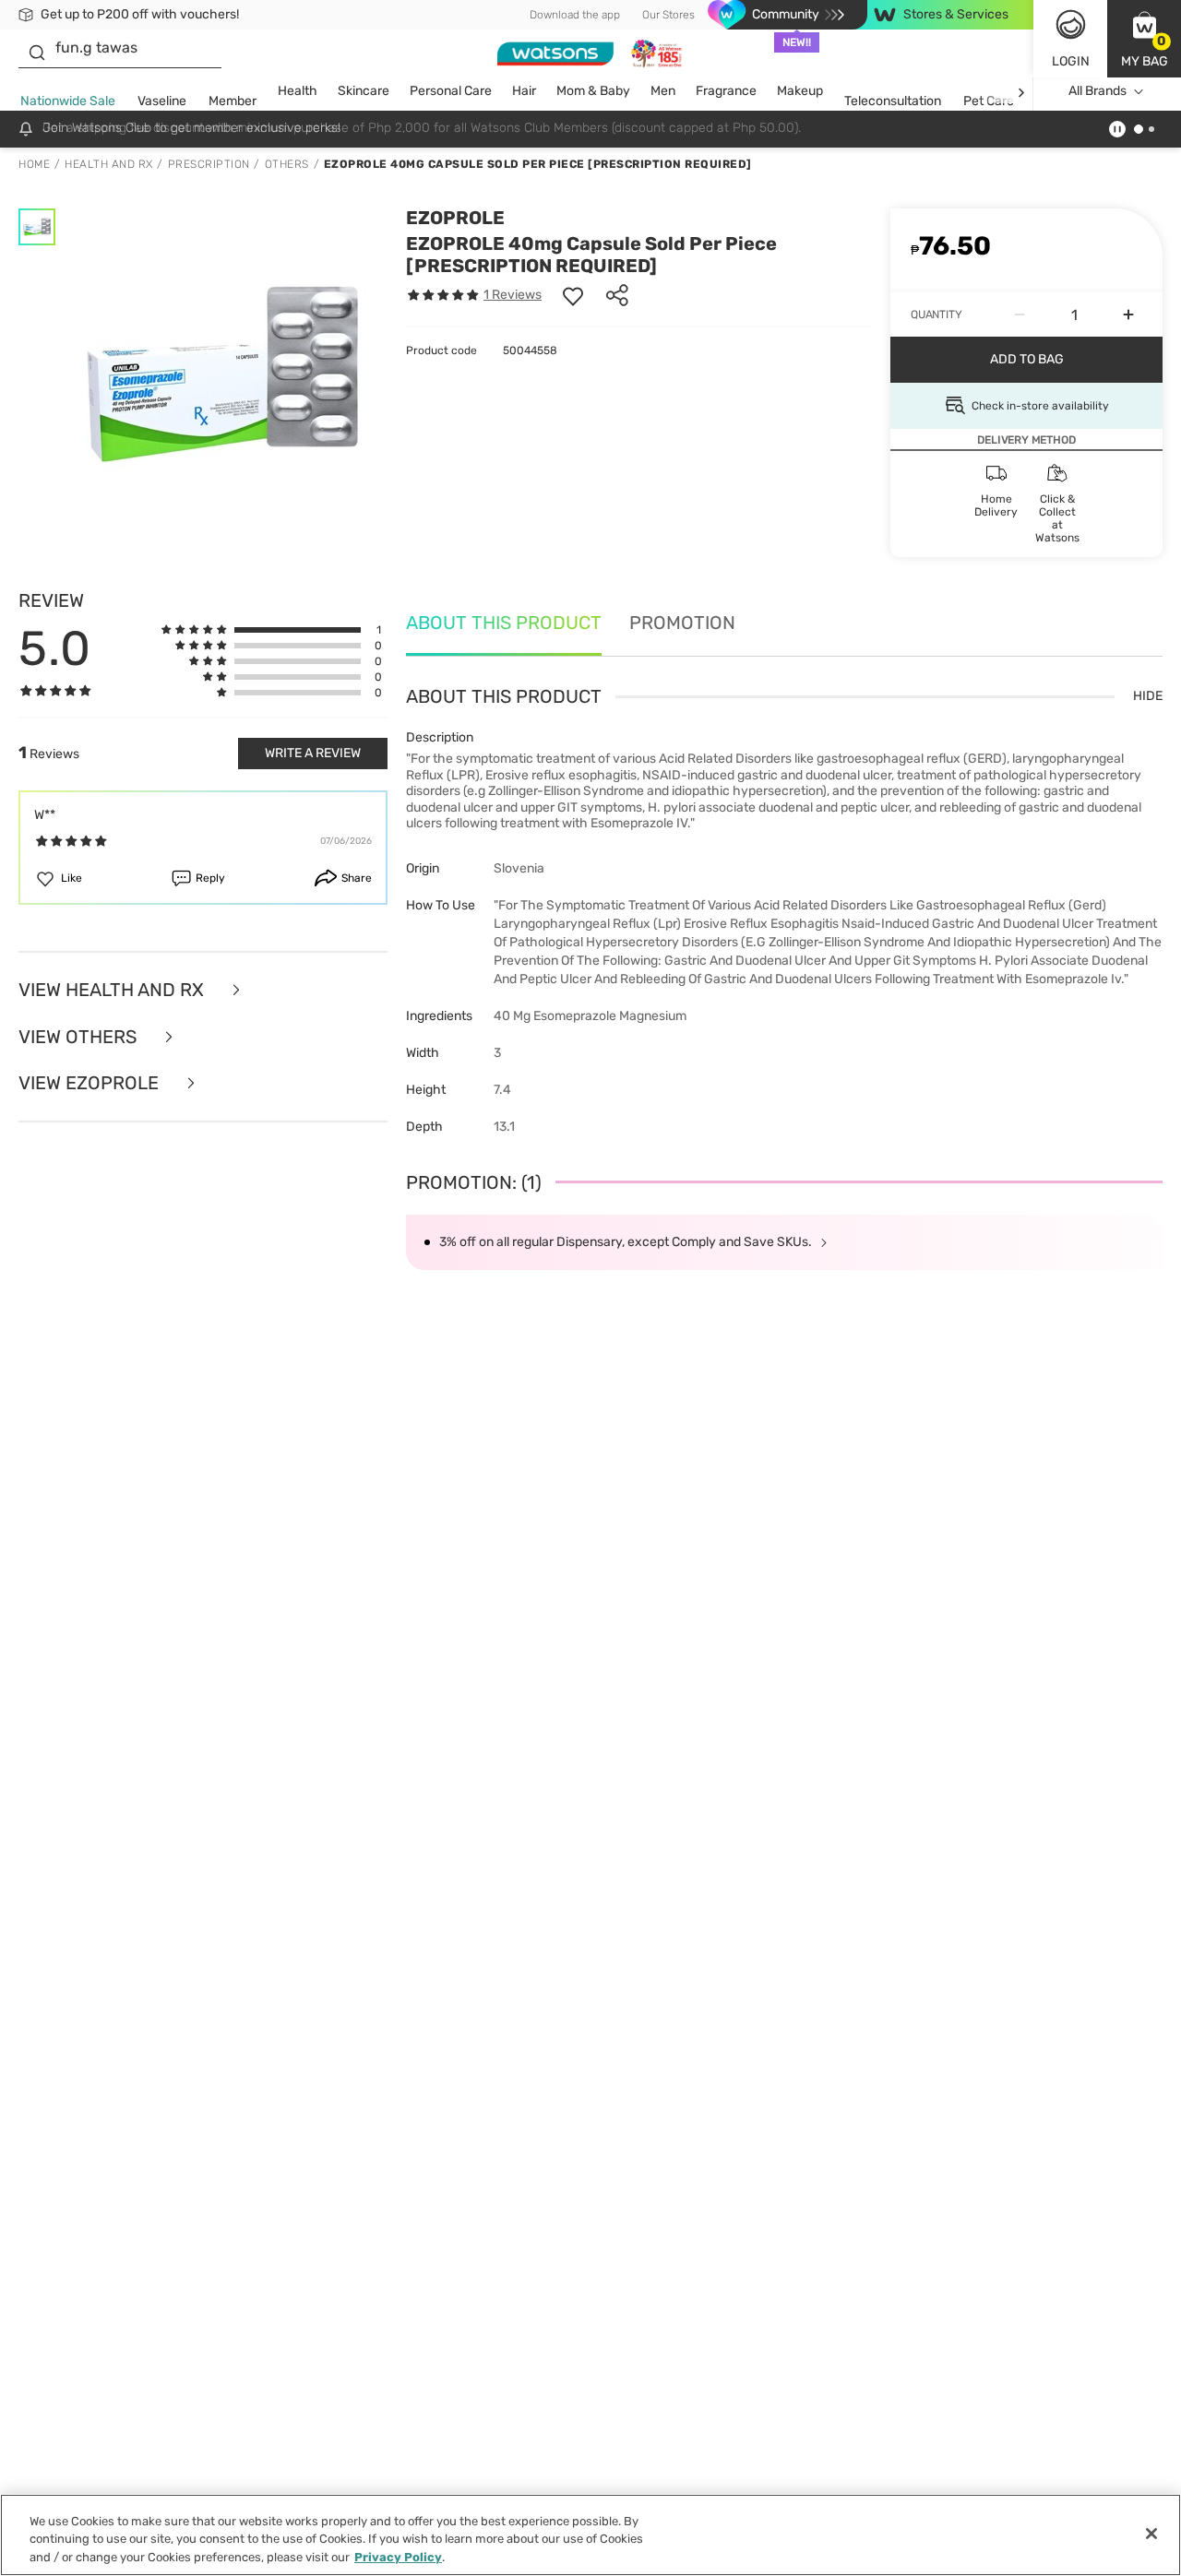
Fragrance (726, 91)
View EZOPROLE (91, 1083)
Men (663, 91)
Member (233, 101)
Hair (524, 91)
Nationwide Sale (68, 101)
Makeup (800, 91)
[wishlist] (573, 295)
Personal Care (451, 91)
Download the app (575, 15)
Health (298, 91)
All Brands (1097, 91)
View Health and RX (113, 990)
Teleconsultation (893, 101)
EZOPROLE (455, 218)
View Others (80, 1037)
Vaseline (162, 101)
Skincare (364, 91)
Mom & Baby (593, 91)
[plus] (1128, 315)
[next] (1021, 92)
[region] (590, 2535)
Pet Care (989, 101)
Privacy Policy (398, 2557)
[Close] (1151, 2534)
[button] (1144, 39)
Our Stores (668, 15)
